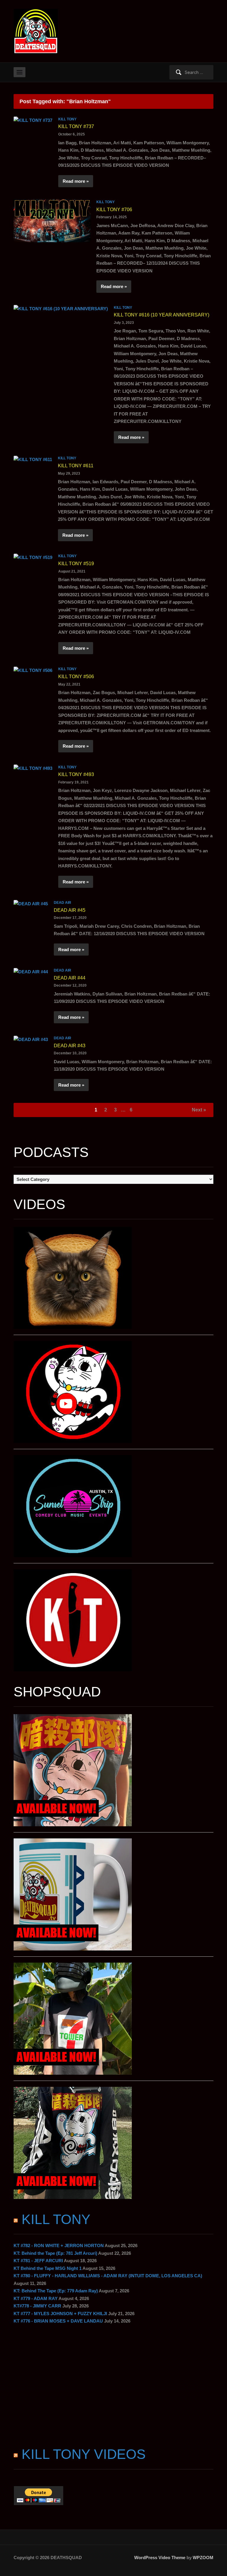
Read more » (76, 181)
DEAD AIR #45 (70, 910)
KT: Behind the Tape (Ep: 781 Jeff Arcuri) (55, 2253)
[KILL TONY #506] (33, 670)
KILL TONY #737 (76, 126)
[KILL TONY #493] (33, 768)
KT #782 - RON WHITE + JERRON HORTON (59, 2245)
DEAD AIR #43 (70, 1046)
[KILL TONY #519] (33, 557)
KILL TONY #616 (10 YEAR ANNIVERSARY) (162, 315)
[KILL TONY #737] (33, 120)
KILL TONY (67, 119)
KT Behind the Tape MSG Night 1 (48, 2268)
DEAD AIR (63, 903)
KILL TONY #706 (114, 210)
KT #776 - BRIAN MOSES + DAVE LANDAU (58, 2321)
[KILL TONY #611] (33, 459)
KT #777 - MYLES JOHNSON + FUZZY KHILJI (60, 2314)
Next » (199, 1110)
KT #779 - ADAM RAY (36, 2298)
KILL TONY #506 (76, 677)
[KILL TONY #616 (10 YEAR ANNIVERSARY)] (61, 308)
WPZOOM (203, 2558)
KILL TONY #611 (76, 466)
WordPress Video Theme (160, 2558)
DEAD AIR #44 (70, 978)
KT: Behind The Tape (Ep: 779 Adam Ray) (56, 2291)
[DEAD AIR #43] (31, 1039)
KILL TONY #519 (76, 564)
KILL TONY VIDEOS (84, 2454)
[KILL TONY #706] (52, 220)
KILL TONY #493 (76, 774)
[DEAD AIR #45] (31, 903)
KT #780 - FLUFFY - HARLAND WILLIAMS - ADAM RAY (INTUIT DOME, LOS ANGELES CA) (108, 2276)
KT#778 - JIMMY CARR (37, 2306)
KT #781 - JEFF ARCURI (38, 2261)
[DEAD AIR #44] (31, 971)
